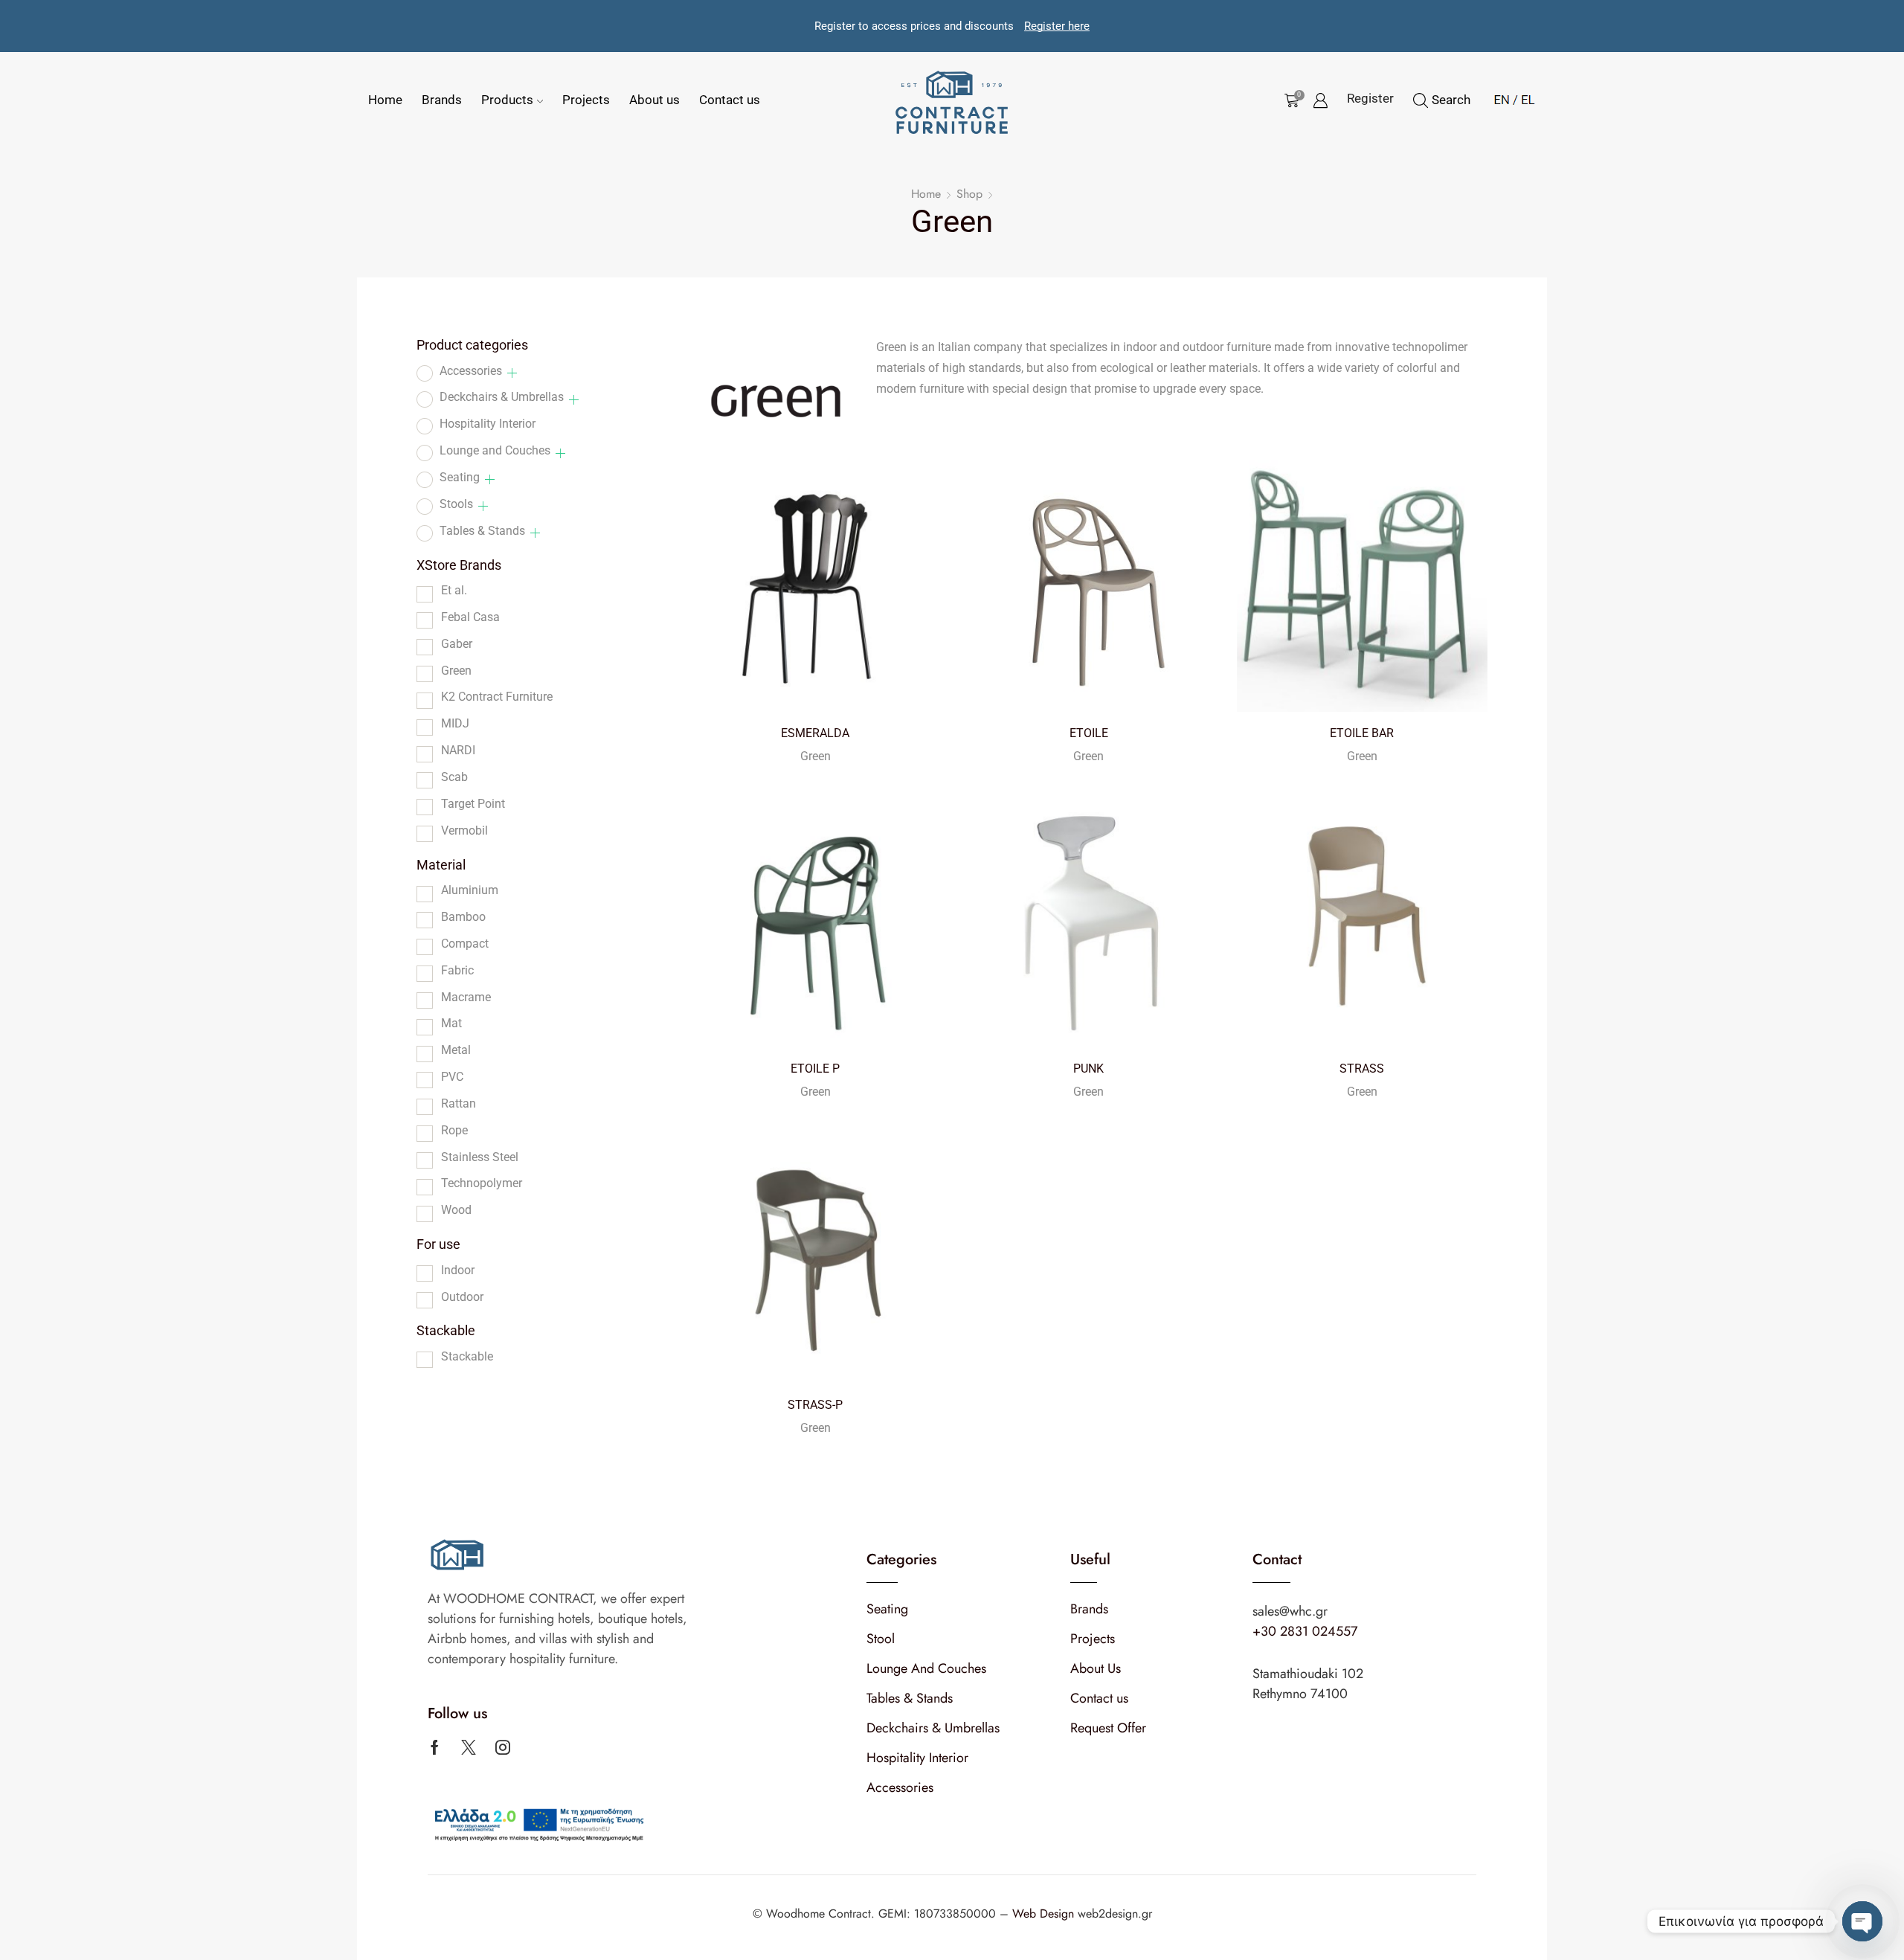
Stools (456, 504)
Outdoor (462, 1297)
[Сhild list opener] (512, 373)
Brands (442, 100)
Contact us (730, 100)
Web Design (1045, 1914)
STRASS (1362, 1069)
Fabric (457, 970)
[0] (1289, 100)
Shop (969, 194)
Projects (586, 100)
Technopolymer (482, 1183)
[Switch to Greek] (1524, 97)
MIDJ (455, 723)
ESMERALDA (815, 733)
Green (816, 756)
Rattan (459, 1103)
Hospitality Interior (488, 424)
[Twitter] (469, 1747)
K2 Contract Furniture (497, 697)
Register (1370, 98)
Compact (465, 944)
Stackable (467, 1356)
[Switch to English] (1502, 97)
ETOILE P (815, 1069)
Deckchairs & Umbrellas (502, 397)
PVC (452, 1077)
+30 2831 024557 (1305, 1631)
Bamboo (463, 917)
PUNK (1088, 1069)
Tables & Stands (482, 531)
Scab (454, 777)
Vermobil (464, 830)
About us (654, 100)
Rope (454, 1130)
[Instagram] (503, 1747)
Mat (451, 1023)
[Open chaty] (1862, 1921)
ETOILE (1089, 733)
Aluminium (470, 890)
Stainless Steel (480, 1157)
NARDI (458, 750)
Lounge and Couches (495, 450)
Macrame (466, 997)
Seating (460, 477)
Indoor (458, 1270)
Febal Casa (470, 617)
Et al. (454, 590)
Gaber (457, 644)
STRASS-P (815, 1405)
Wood (456, 1210)
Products (507, 100)
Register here (1057, 26)
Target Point (473, 804)
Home (385, 100)
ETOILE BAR (1362, 733)
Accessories (471, 371)
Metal (456, 1050)
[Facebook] (435, 1747)
